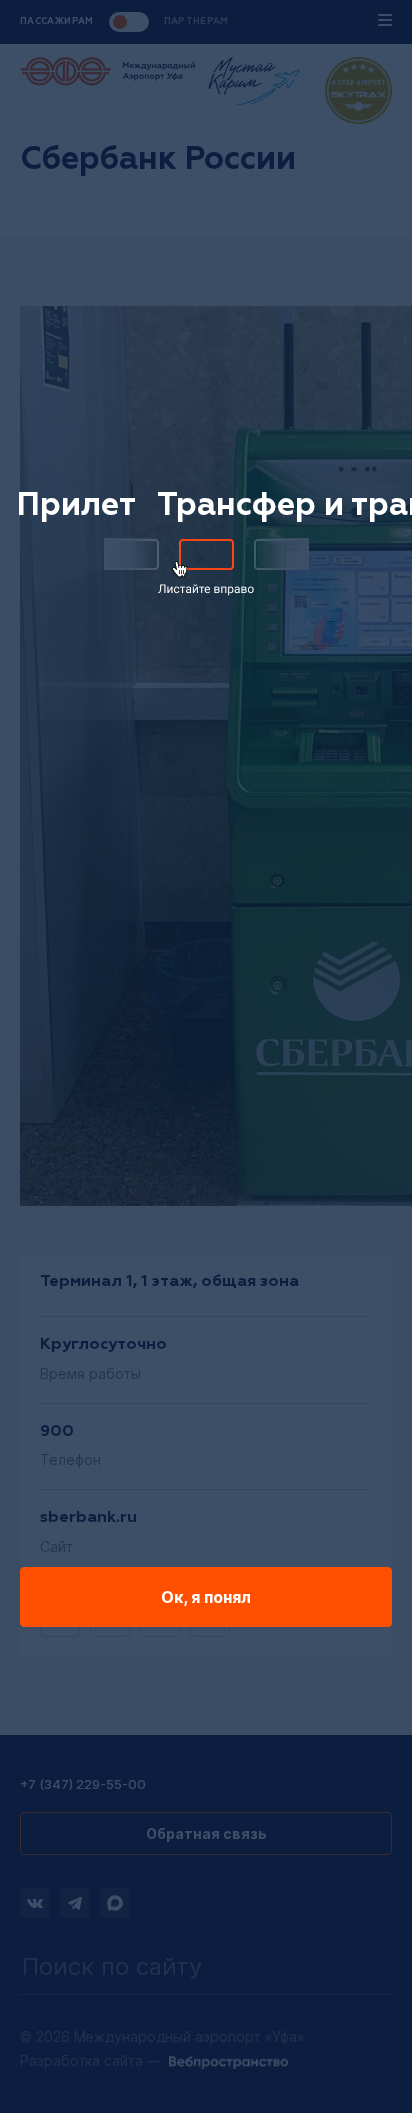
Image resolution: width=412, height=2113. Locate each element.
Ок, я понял (206, 1597)
